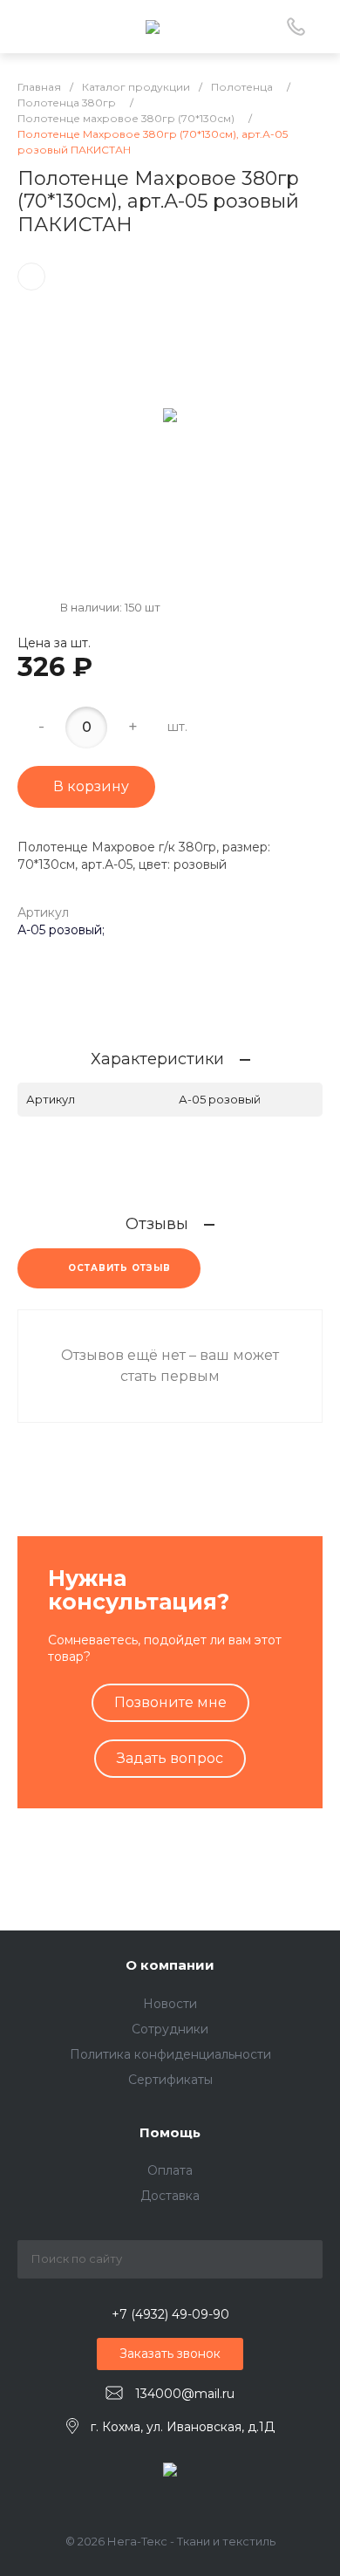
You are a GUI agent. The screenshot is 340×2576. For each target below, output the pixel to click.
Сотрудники (170, 2029)
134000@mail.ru (185, 2394)
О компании (170, 1965)
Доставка (170, 2196)
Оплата (170, 2170)
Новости (170, 2004)
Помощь (170, 2132)
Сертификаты (170, 2080)
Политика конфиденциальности (170, 2054)
